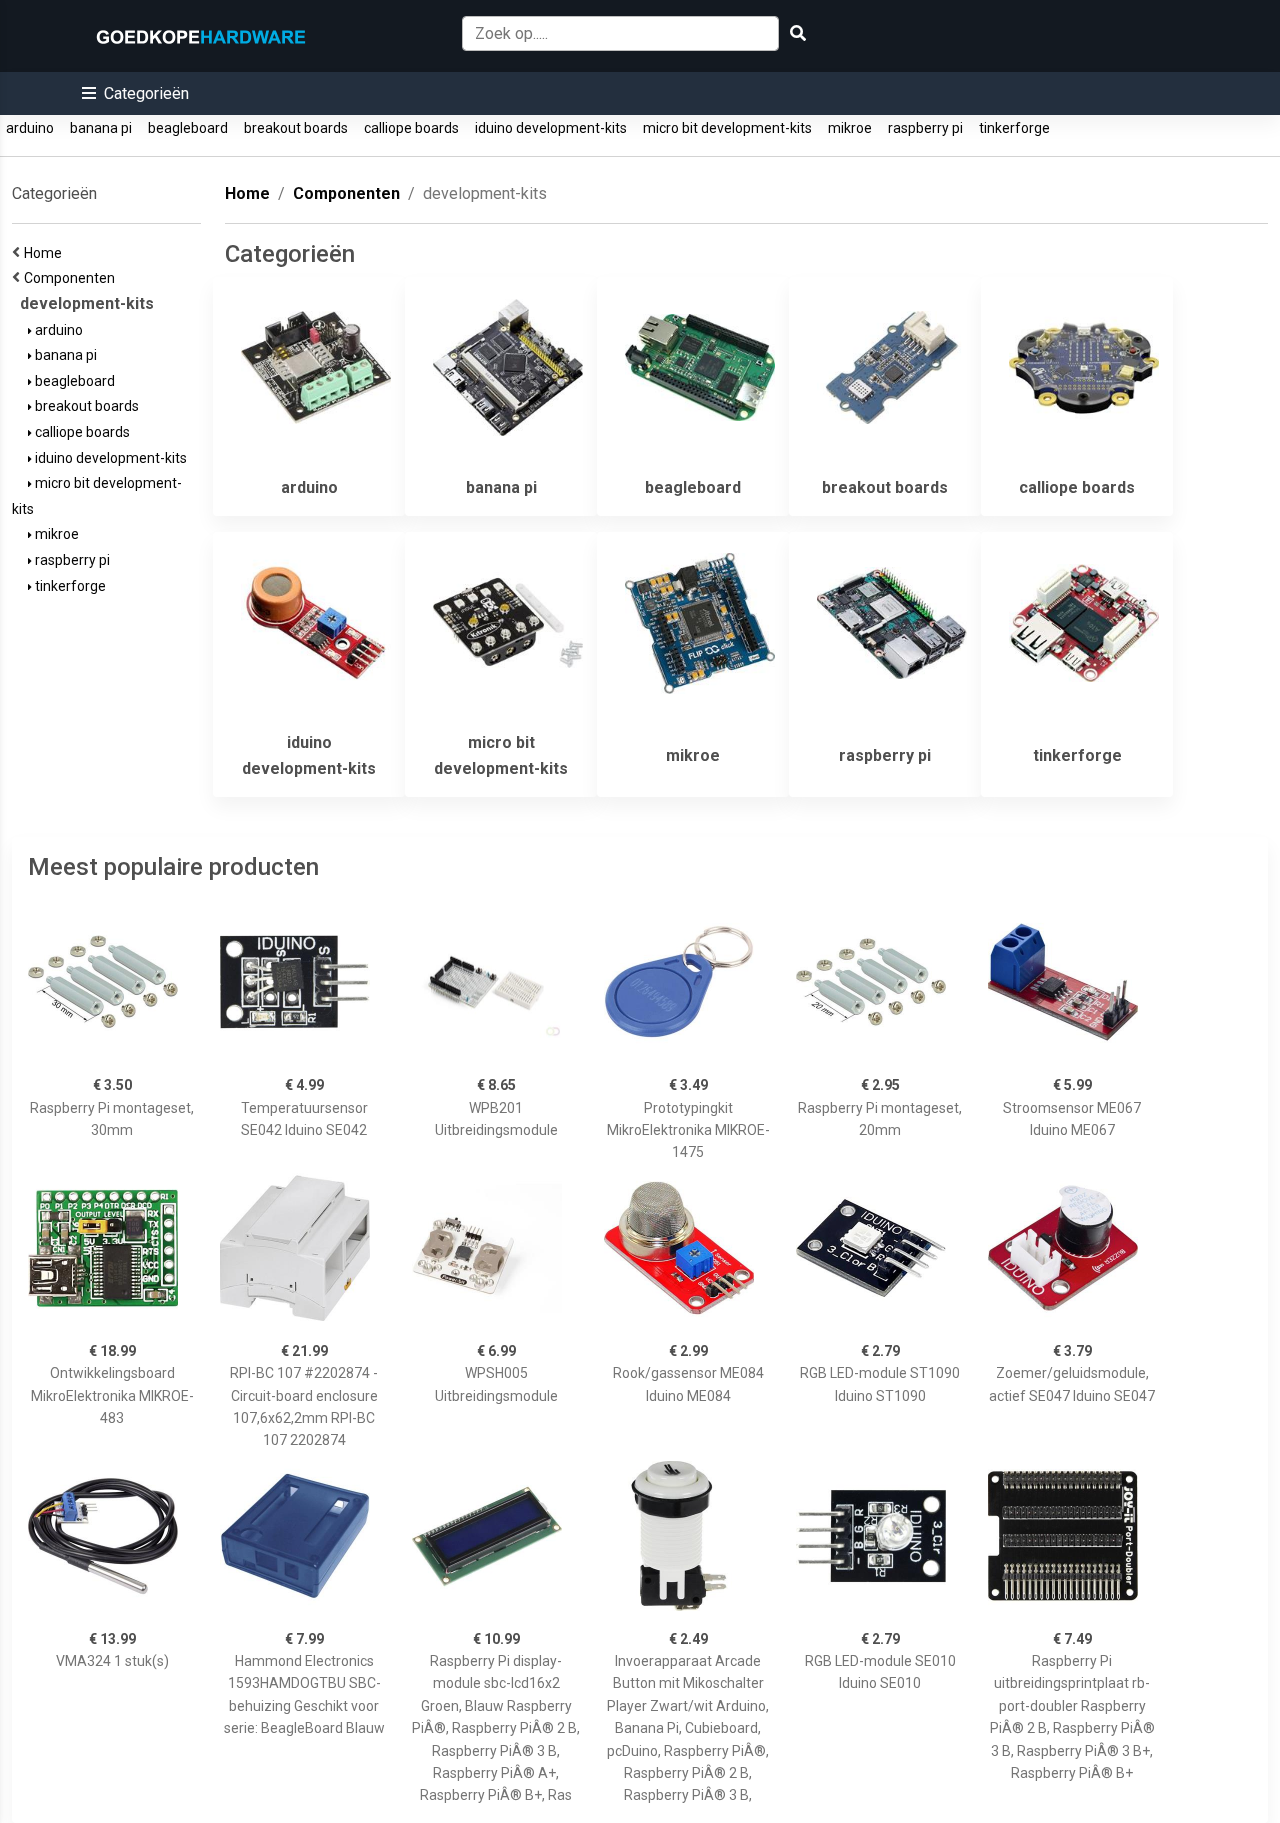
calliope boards (411, 128)
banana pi (101, 128)
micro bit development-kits (727, 128)
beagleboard (188, 128)
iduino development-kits (551, 128)
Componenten (72, 278)
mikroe (850, 128)
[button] (135, 93)
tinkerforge (1014, 128)
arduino (30, 128)
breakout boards (296, 128)
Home (46, 253)
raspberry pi (925, 128)
